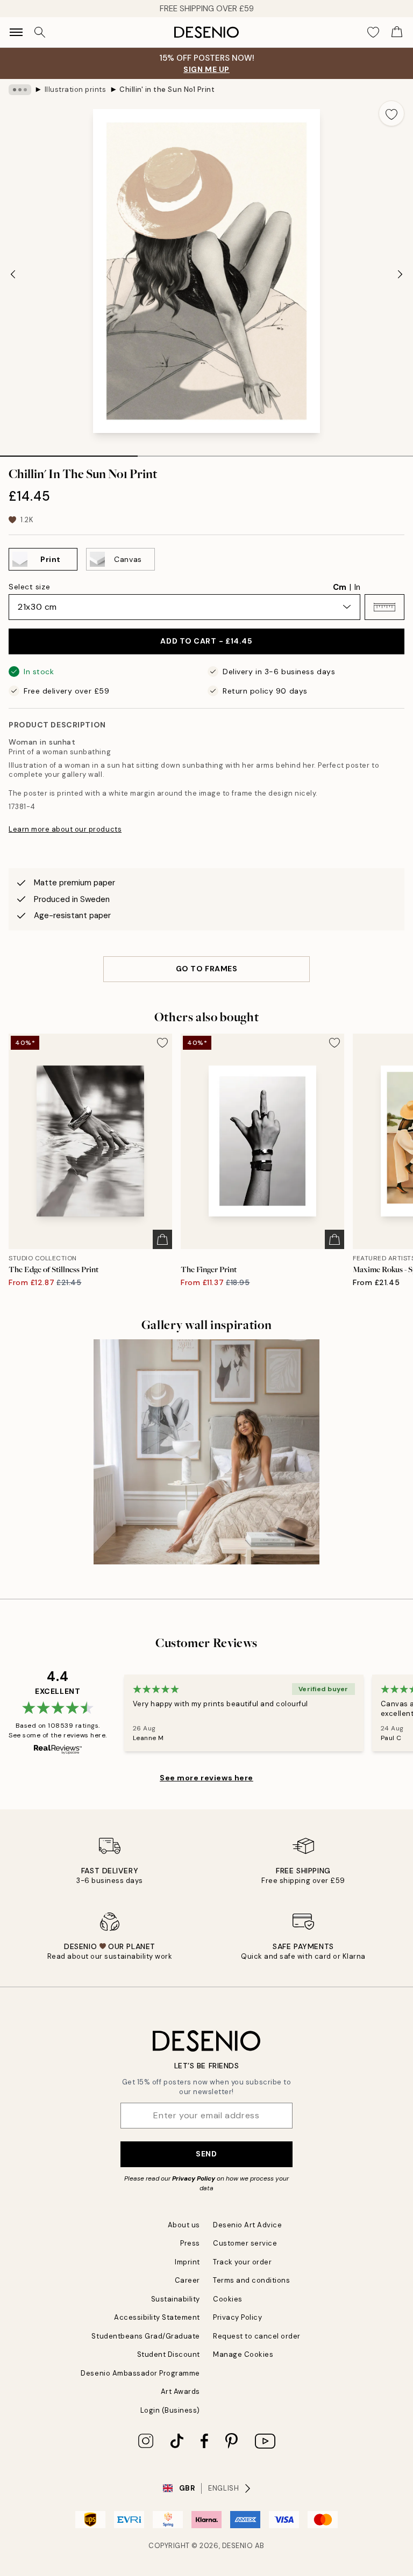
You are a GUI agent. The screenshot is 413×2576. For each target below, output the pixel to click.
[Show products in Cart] (397, 32)
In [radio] (357, 587)
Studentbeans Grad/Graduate (146, 2336)
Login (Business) (170, 2410)
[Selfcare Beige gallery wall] (206, 1452)
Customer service (245, 2243)
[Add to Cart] (162, 1239)
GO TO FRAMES (207, 969)
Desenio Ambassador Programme (140, 2373)
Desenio (238, 2546)
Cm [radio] (340, 587)
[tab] (69, 452)
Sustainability (176, 2299)
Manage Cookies (243, 2354)
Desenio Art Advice (247, 2225)
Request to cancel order (257, 2336)
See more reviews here (206, 1778)
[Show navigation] (16, 32)
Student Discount (169, 2354)
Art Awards (180, 2391)
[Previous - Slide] (13, 274)
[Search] (40, 32)
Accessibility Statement (157, 2317)
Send (206, 2154)
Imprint (187, 2262)
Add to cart (206, 641)
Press (190, 2243)
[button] (384, 607)
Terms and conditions (251, 2280)
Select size (29, 587)
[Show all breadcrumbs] (20, 90)
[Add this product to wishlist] (391, 113)
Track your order (242, 2262)
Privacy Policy (194, 2178)
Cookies (228, 2299)
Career (187, 2280)
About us (184, 2225)
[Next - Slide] (400, 274)
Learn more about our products (65, 829)
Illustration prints (76, 89)
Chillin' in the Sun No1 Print (167, 89)
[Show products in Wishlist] (373, 32)
